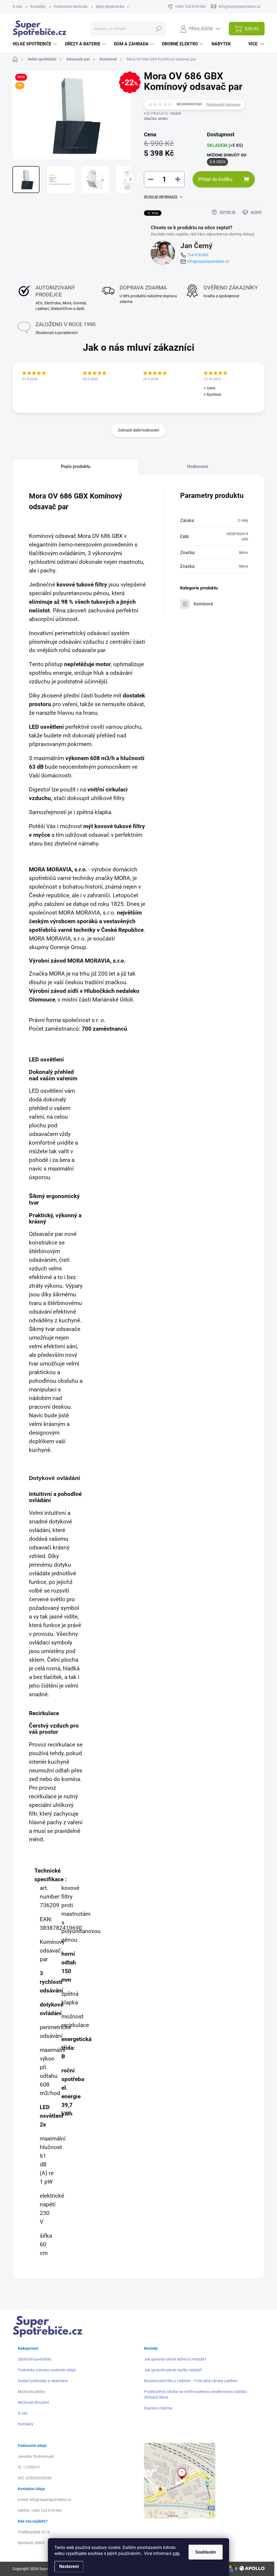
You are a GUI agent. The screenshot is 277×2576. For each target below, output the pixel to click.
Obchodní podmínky (35, 2359)
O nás (17, 6)
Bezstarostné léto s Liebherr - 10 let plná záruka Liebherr (191, 2381)
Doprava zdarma (158, 2408)
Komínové (203, 604)
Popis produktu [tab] (76, 466)
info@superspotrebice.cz (208, 261)
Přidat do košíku (215, 179)
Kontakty (38, 6)
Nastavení (69, 2566)
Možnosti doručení (33, 2402)
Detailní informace (161, 197)
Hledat (159, 29)
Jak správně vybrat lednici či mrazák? (175, 2359)
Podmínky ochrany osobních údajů (47, 2370)
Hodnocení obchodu (71, 6)
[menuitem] (35, 44)
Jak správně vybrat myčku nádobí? (173, 2370)
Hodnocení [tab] (198, 466)
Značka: (156, 119)
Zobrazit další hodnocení (138, 430)
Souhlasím (206, 2552)
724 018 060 (198, 255)
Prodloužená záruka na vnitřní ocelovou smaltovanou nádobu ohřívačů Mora (195, 2394)
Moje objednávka (110, 6)
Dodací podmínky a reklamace (43, 2381)
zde (176, 2553)
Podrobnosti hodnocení (223, 104)
